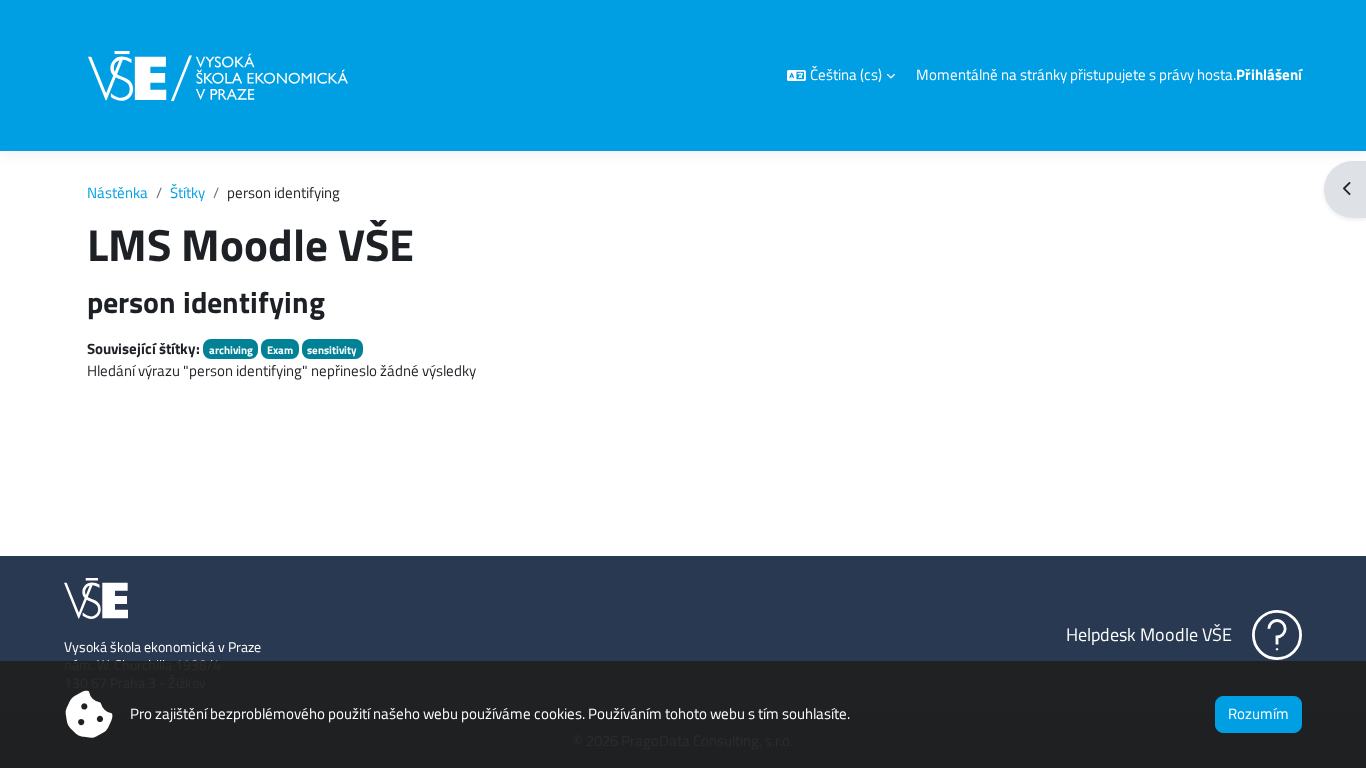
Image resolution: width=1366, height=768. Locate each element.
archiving (231, 349)
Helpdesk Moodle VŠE (1149, 634)
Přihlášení (1269, 75)
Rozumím (1258, 713)
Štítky (187, 192)
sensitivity (332, 349)
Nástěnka (117, 192)
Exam (280, 349)
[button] (841, 75)
